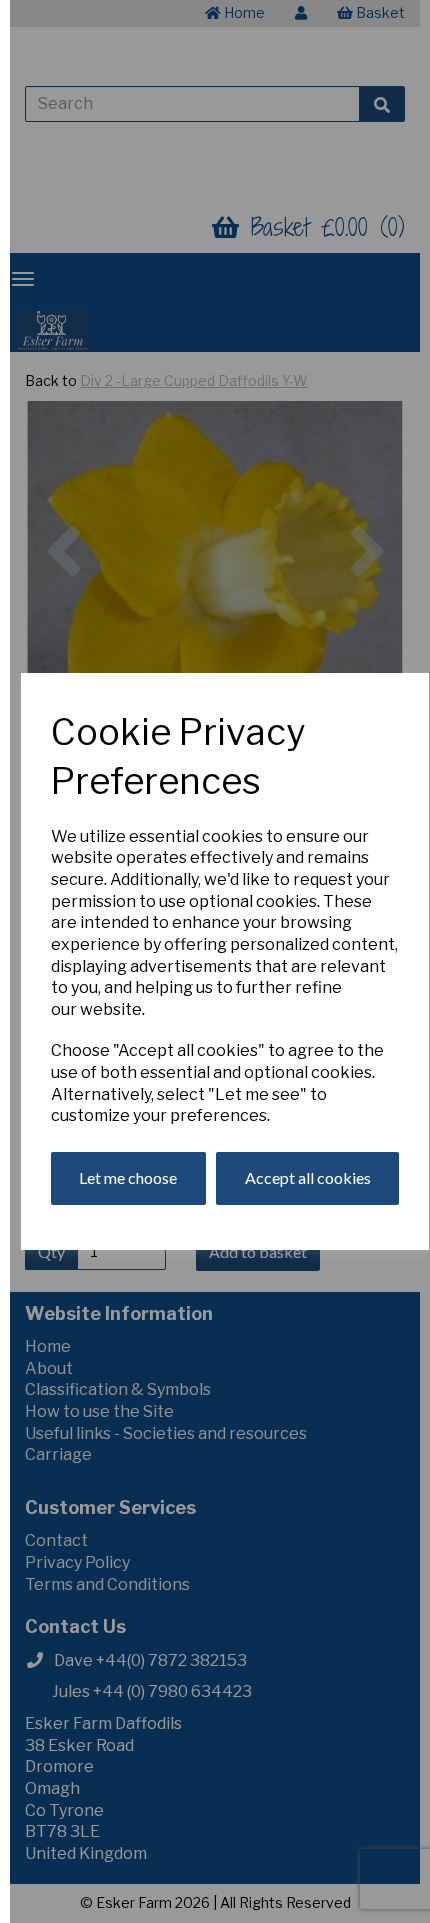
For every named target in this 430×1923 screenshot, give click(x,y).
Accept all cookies (308, 1177)
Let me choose (128, 1177)
